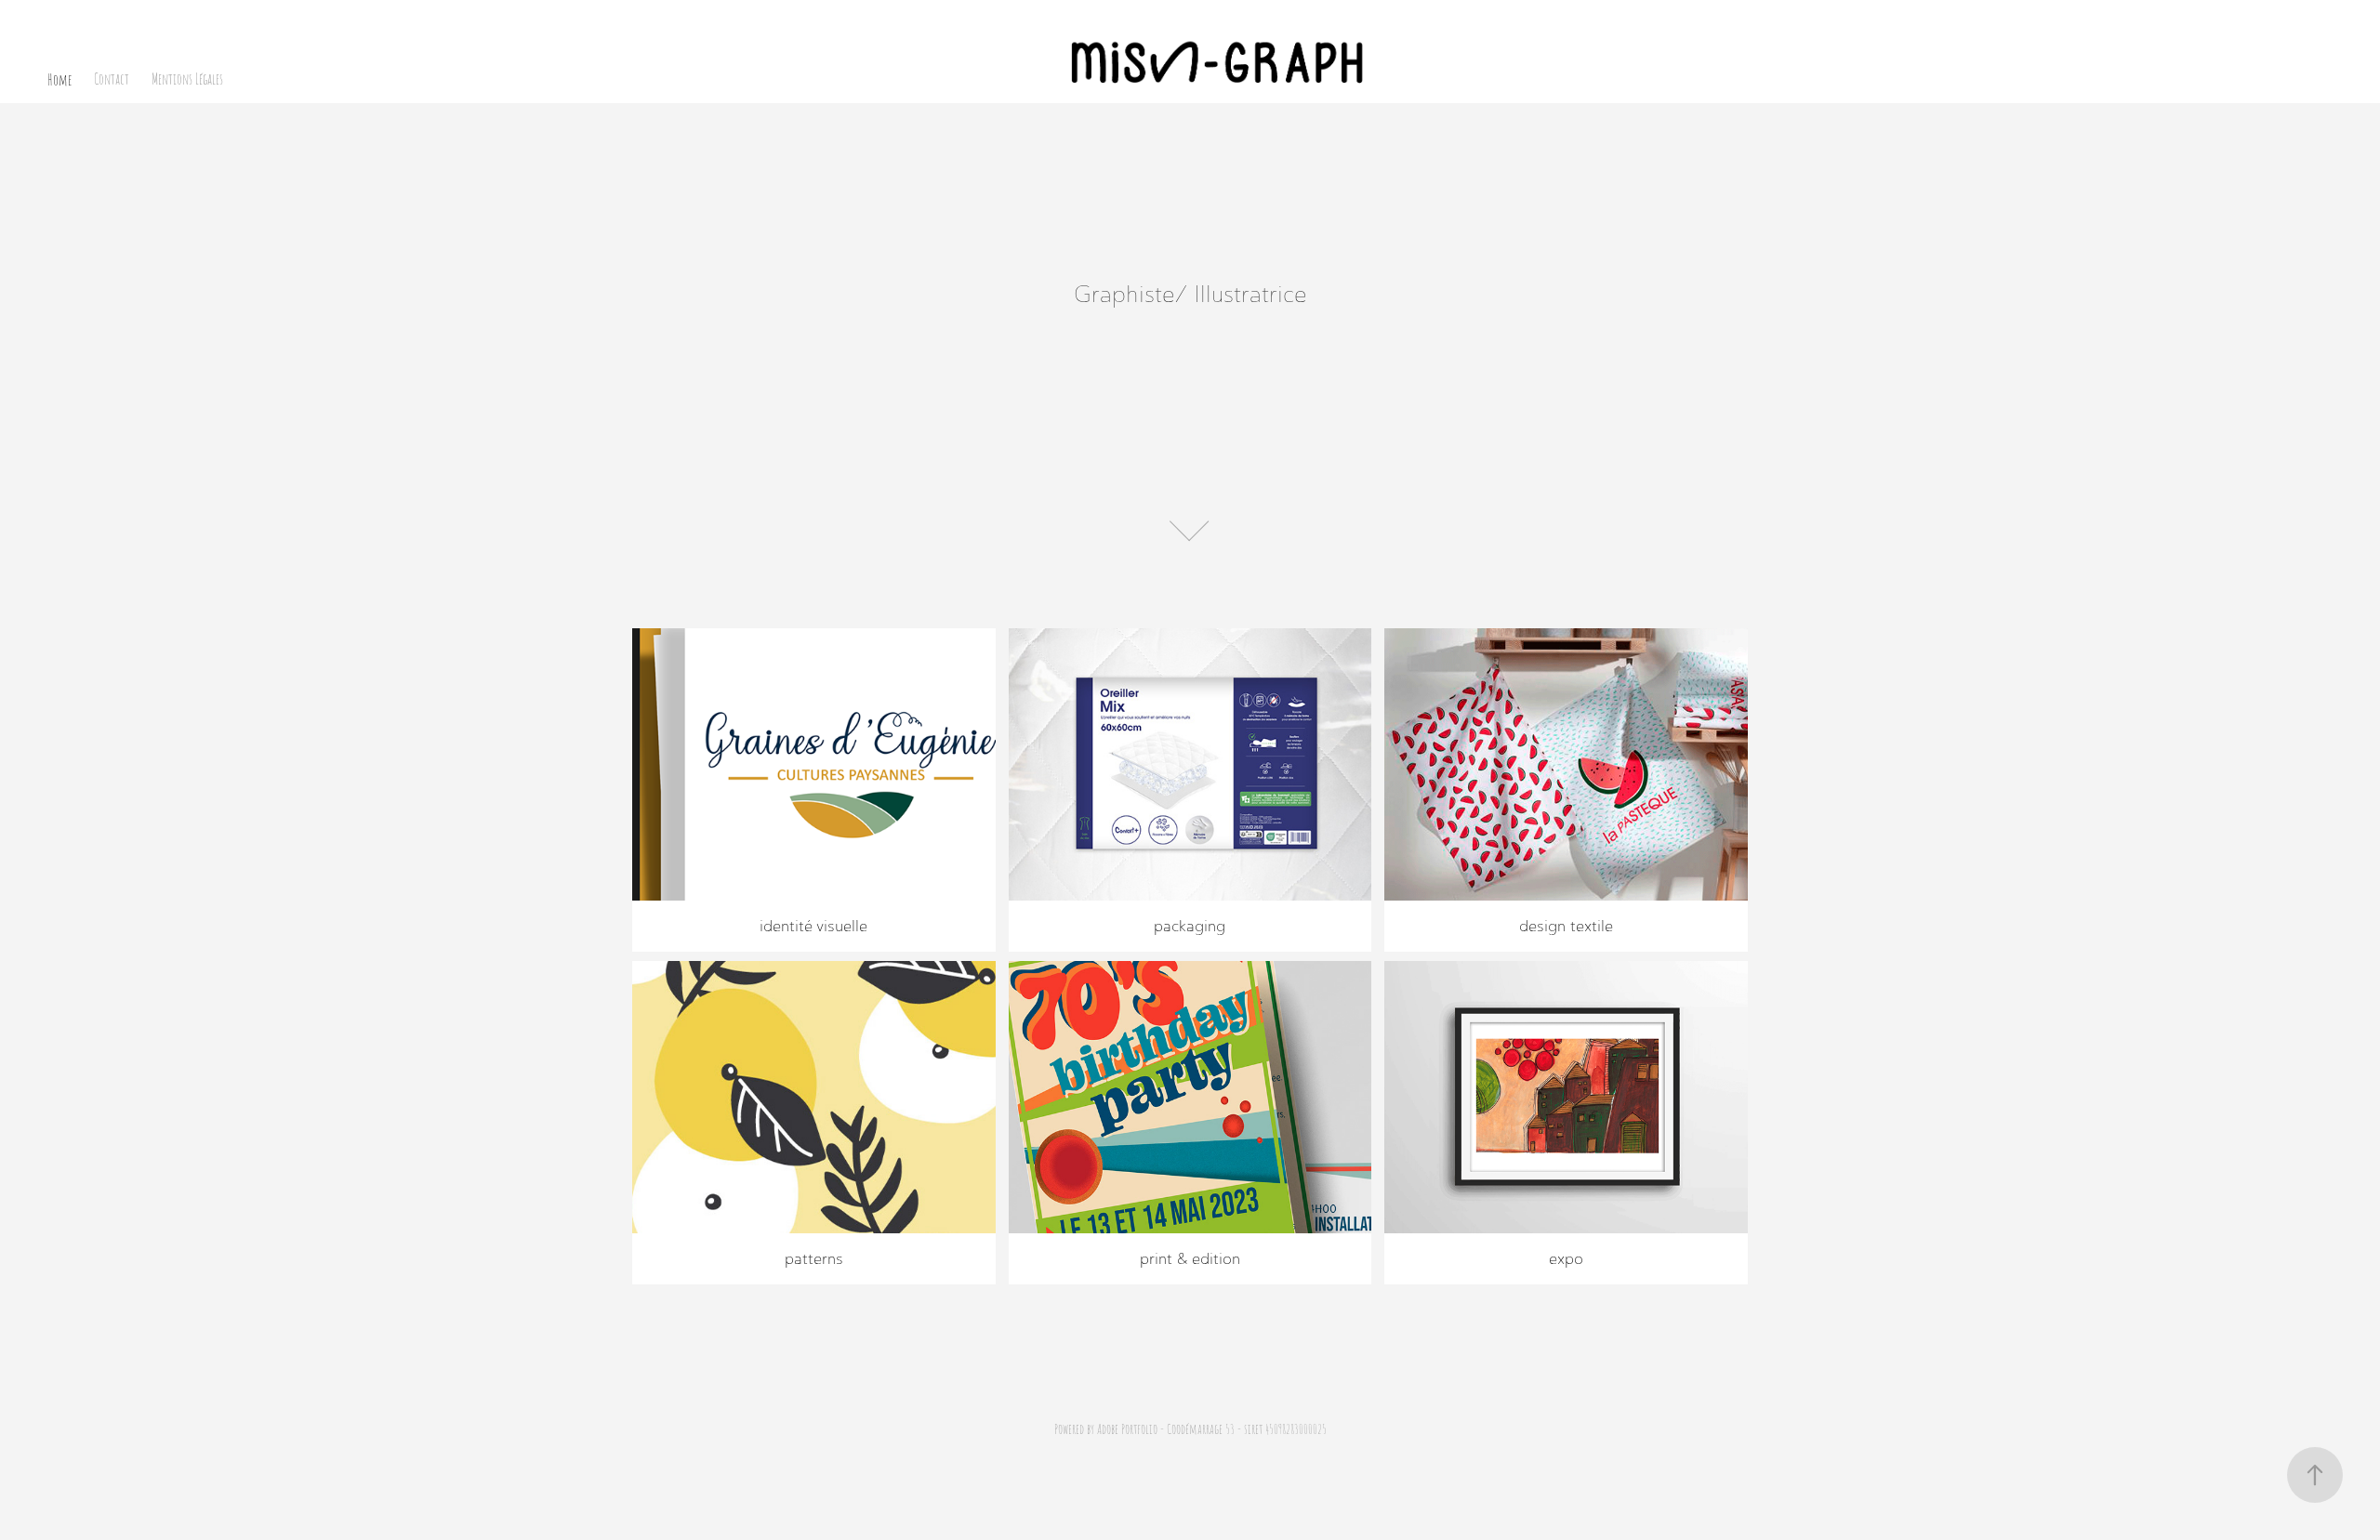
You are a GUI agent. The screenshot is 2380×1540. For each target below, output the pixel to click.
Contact (112, 79)
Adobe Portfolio (1127, 1428)
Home (59, 79)
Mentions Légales (187, 79)
